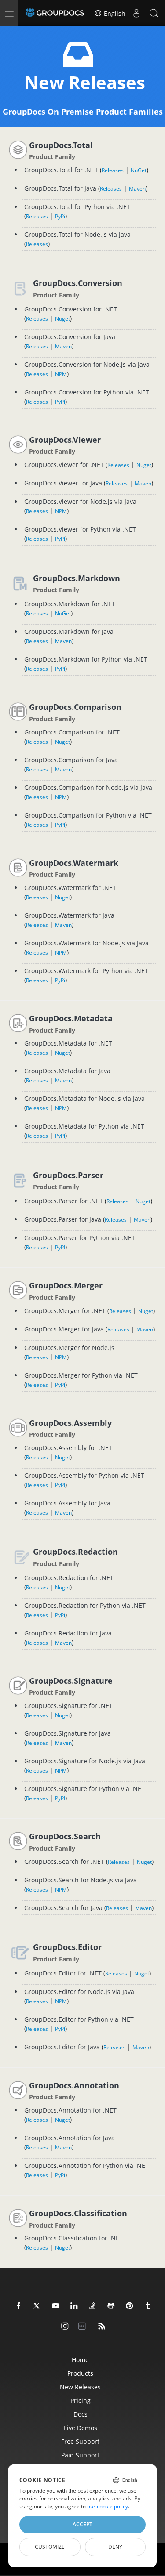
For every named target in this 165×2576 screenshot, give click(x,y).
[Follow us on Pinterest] (130, 2306)
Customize (50, 2547)
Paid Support (80, 2455)
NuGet (139, 170)
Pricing (81, 2401)
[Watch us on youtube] (56, 2306)
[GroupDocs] (55, 13)
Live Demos (81, 2428)
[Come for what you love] (148, 2306)
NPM (61, 374)
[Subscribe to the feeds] (102, 2326)
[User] (136, 13)
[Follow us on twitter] (37, 2306)
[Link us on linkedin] (74, 2306)
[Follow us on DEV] (84, 2326)
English (114, 13)
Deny (115, 2547)
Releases (113, 170)
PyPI (60, 1247)
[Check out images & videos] (65, 2326)
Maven (137, 189)
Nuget (62, 319)
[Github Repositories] (111, 2306)
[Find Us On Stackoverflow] (93, 2306)
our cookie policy (108, 2506)
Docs (81, 2414)
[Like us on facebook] (19, 2306)
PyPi (60, 216)
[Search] (154, 13)
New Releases (80, 2387)
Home (80, 2360)
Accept (82, 2524)
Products (80, 2373)
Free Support (80, 2441)
